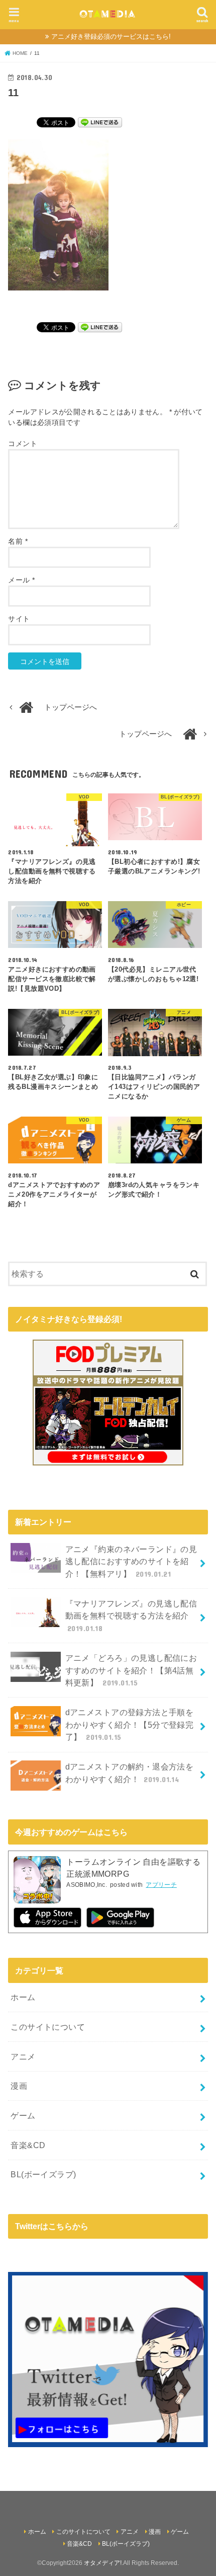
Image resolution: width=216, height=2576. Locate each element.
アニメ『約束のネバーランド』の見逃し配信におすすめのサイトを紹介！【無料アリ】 (131, 1561)
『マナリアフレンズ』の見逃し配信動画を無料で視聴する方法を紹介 (131, 1616)
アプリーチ (161, 1885)
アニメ (23, 2056)
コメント (22, 444)
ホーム (23, 1997)
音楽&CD (28, 2145)
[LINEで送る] (100, 122)
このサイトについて (48, 2027)
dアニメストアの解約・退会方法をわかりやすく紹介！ (130, 1773)
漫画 (19, 2086)
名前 (18, 541)
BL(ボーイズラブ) (43, 2174)
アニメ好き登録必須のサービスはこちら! (111, 36)
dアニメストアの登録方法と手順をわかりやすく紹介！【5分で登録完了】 (130, 1724)
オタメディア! (103, 2563)
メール (21, 580)
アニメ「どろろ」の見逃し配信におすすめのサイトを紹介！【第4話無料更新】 (131, 1670)
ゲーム (23, 2115)
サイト (19, 619)
